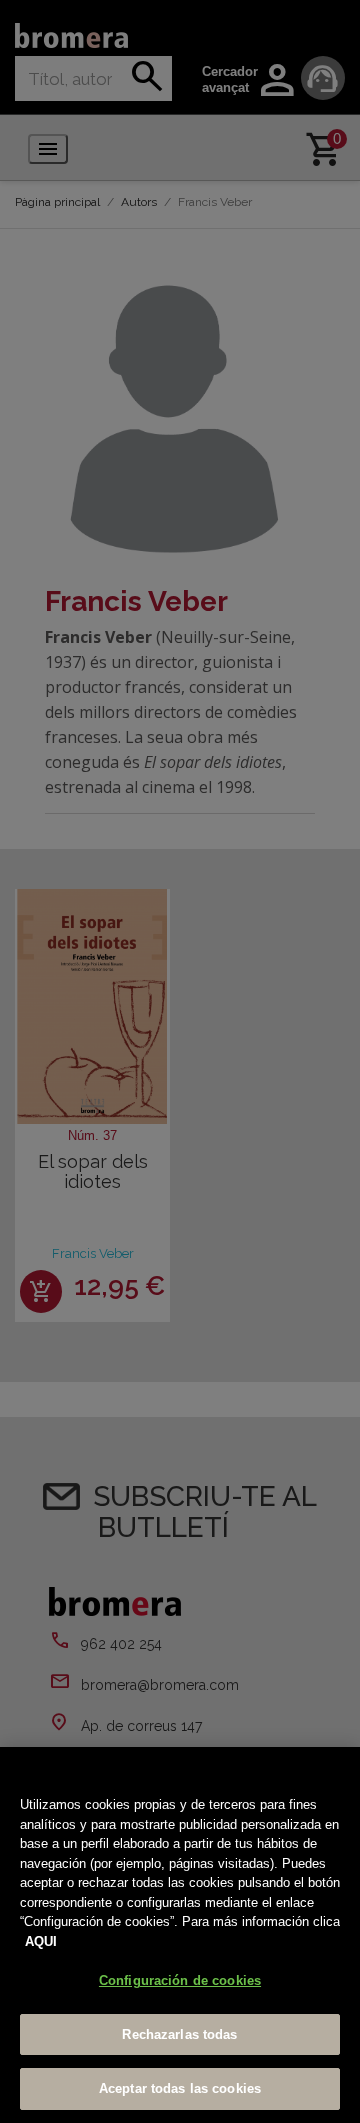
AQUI (41, 1941)
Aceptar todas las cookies (180, 2088)
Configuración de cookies (180, 1980)
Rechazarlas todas (179, 2034)
